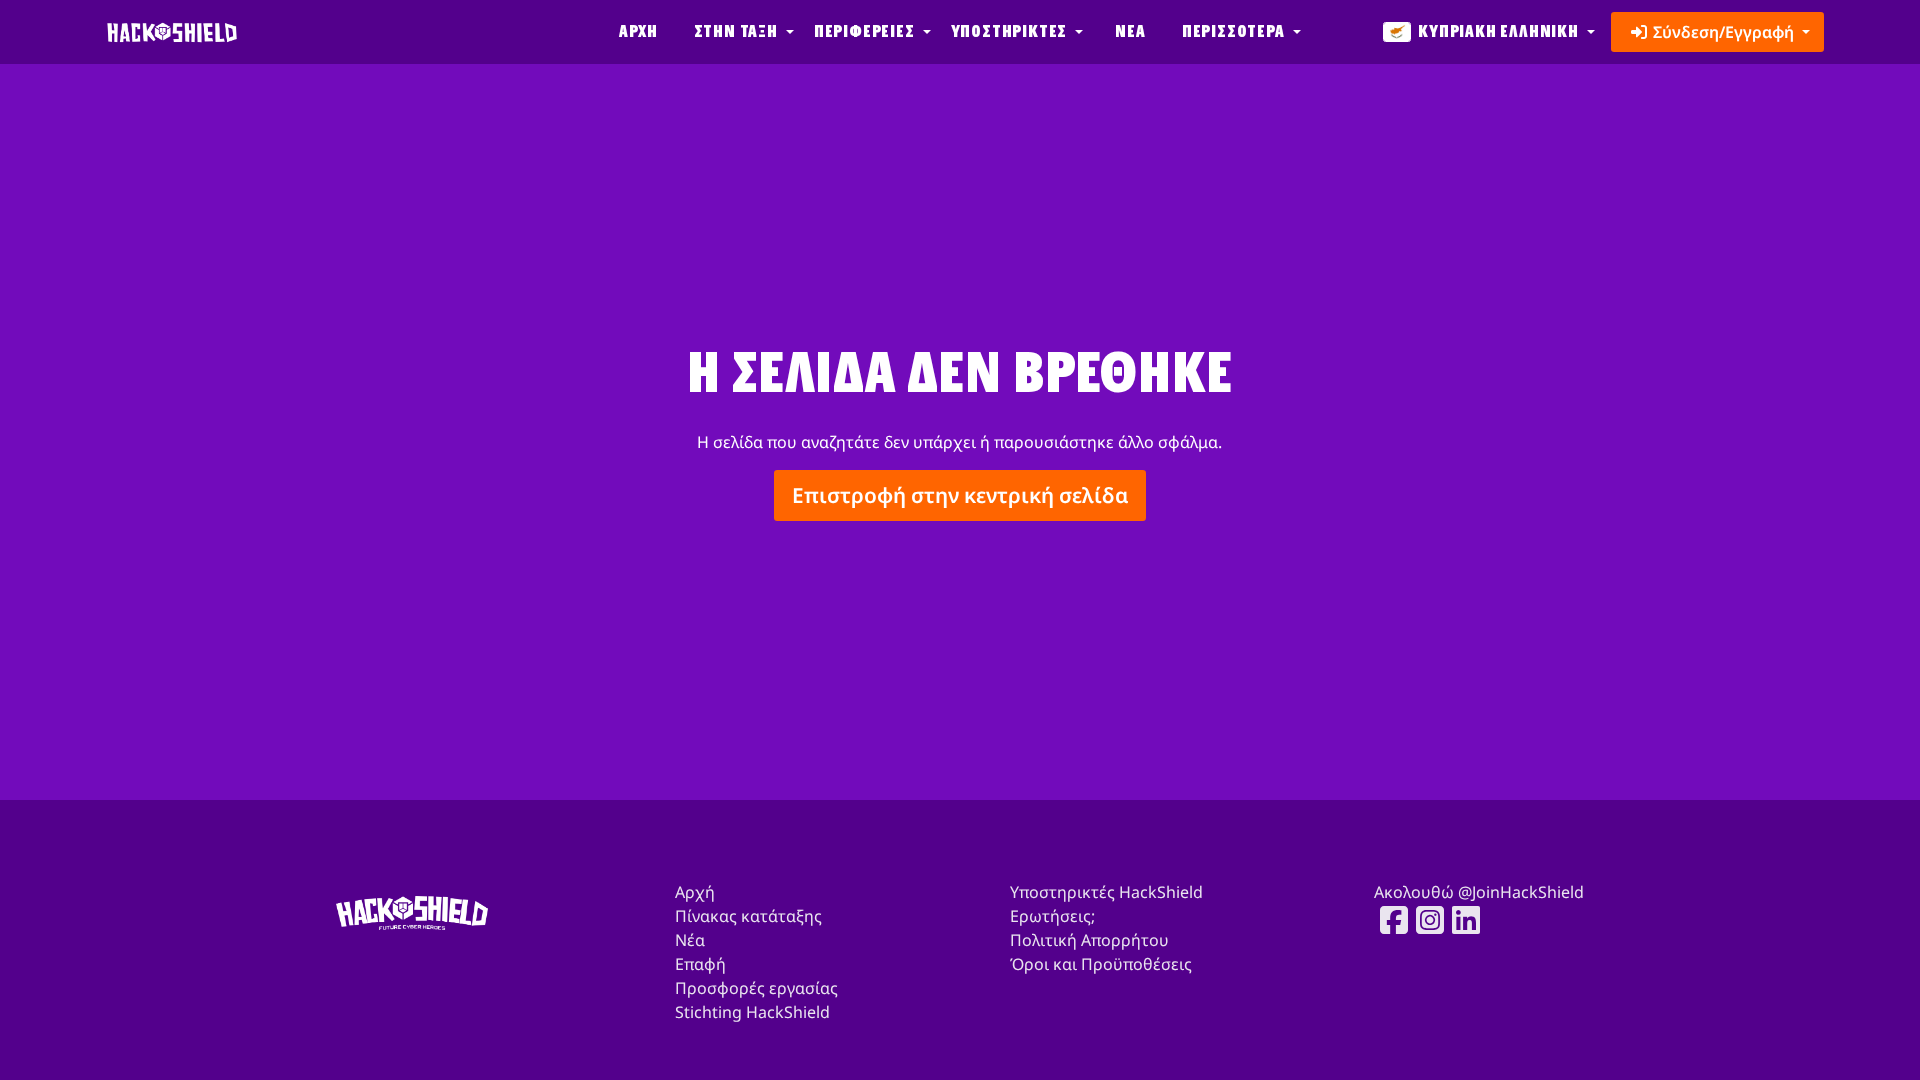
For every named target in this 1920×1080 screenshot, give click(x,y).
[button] (742, 32)
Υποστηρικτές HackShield (1106, 892)
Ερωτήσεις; (1052, 916)
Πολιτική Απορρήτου (1089, 940)
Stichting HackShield (752, 1012)
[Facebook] (1388, 920)
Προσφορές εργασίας (756, 988)
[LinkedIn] (1460, 920)
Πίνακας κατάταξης (748, 916)
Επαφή (700, 964)
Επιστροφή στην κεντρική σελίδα (960, 495)
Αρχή (638, 31)
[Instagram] (1424, 920)
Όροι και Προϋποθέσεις (1101, 964)
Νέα (1130, 31)
